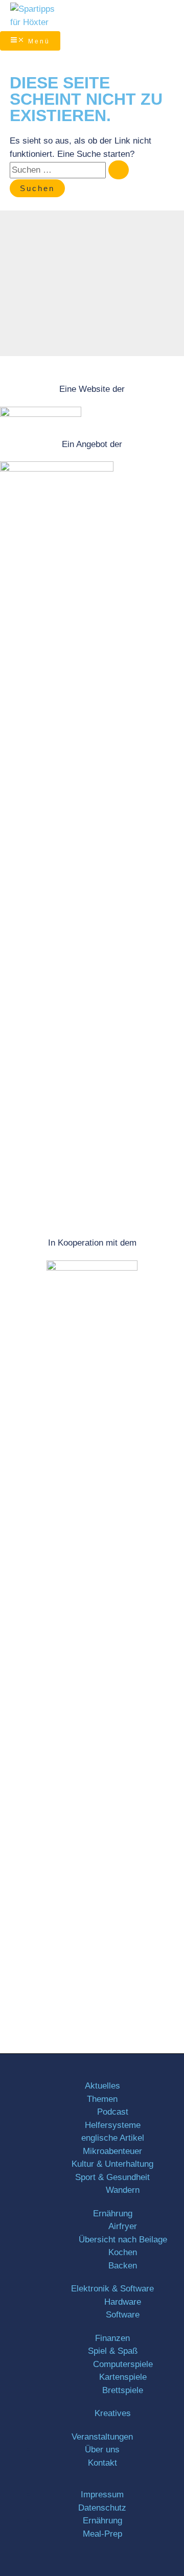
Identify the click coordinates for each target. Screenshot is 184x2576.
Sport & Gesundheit (112, 2177)
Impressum (102, 2495)
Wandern (123, 2190)
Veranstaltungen (102, 2437)
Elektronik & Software (112, 2289)
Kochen (123, 2252)
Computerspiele (123, 2364)
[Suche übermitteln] (119, 170)
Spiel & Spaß (113, 2351)
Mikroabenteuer (112, 2151)
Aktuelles (102, 2086)
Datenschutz (102, 2508)
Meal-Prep (102, 2534)
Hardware (123, 2302)
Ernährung (113, 2214)
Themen (102, 2099)
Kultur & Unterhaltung (112, 2164)
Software (123, 2315)
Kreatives (113, 2413)
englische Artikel (113, 2138)
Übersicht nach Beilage (123, 2240)
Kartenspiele (123, 2377)
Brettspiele (123, 2390)
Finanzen (112, 2338)
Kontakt (102, 2463)
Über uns (102, 2450)
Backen (123, 2266)
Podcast (113, 2112)
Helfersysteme (113, 2125)
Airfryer (123, 2226)
